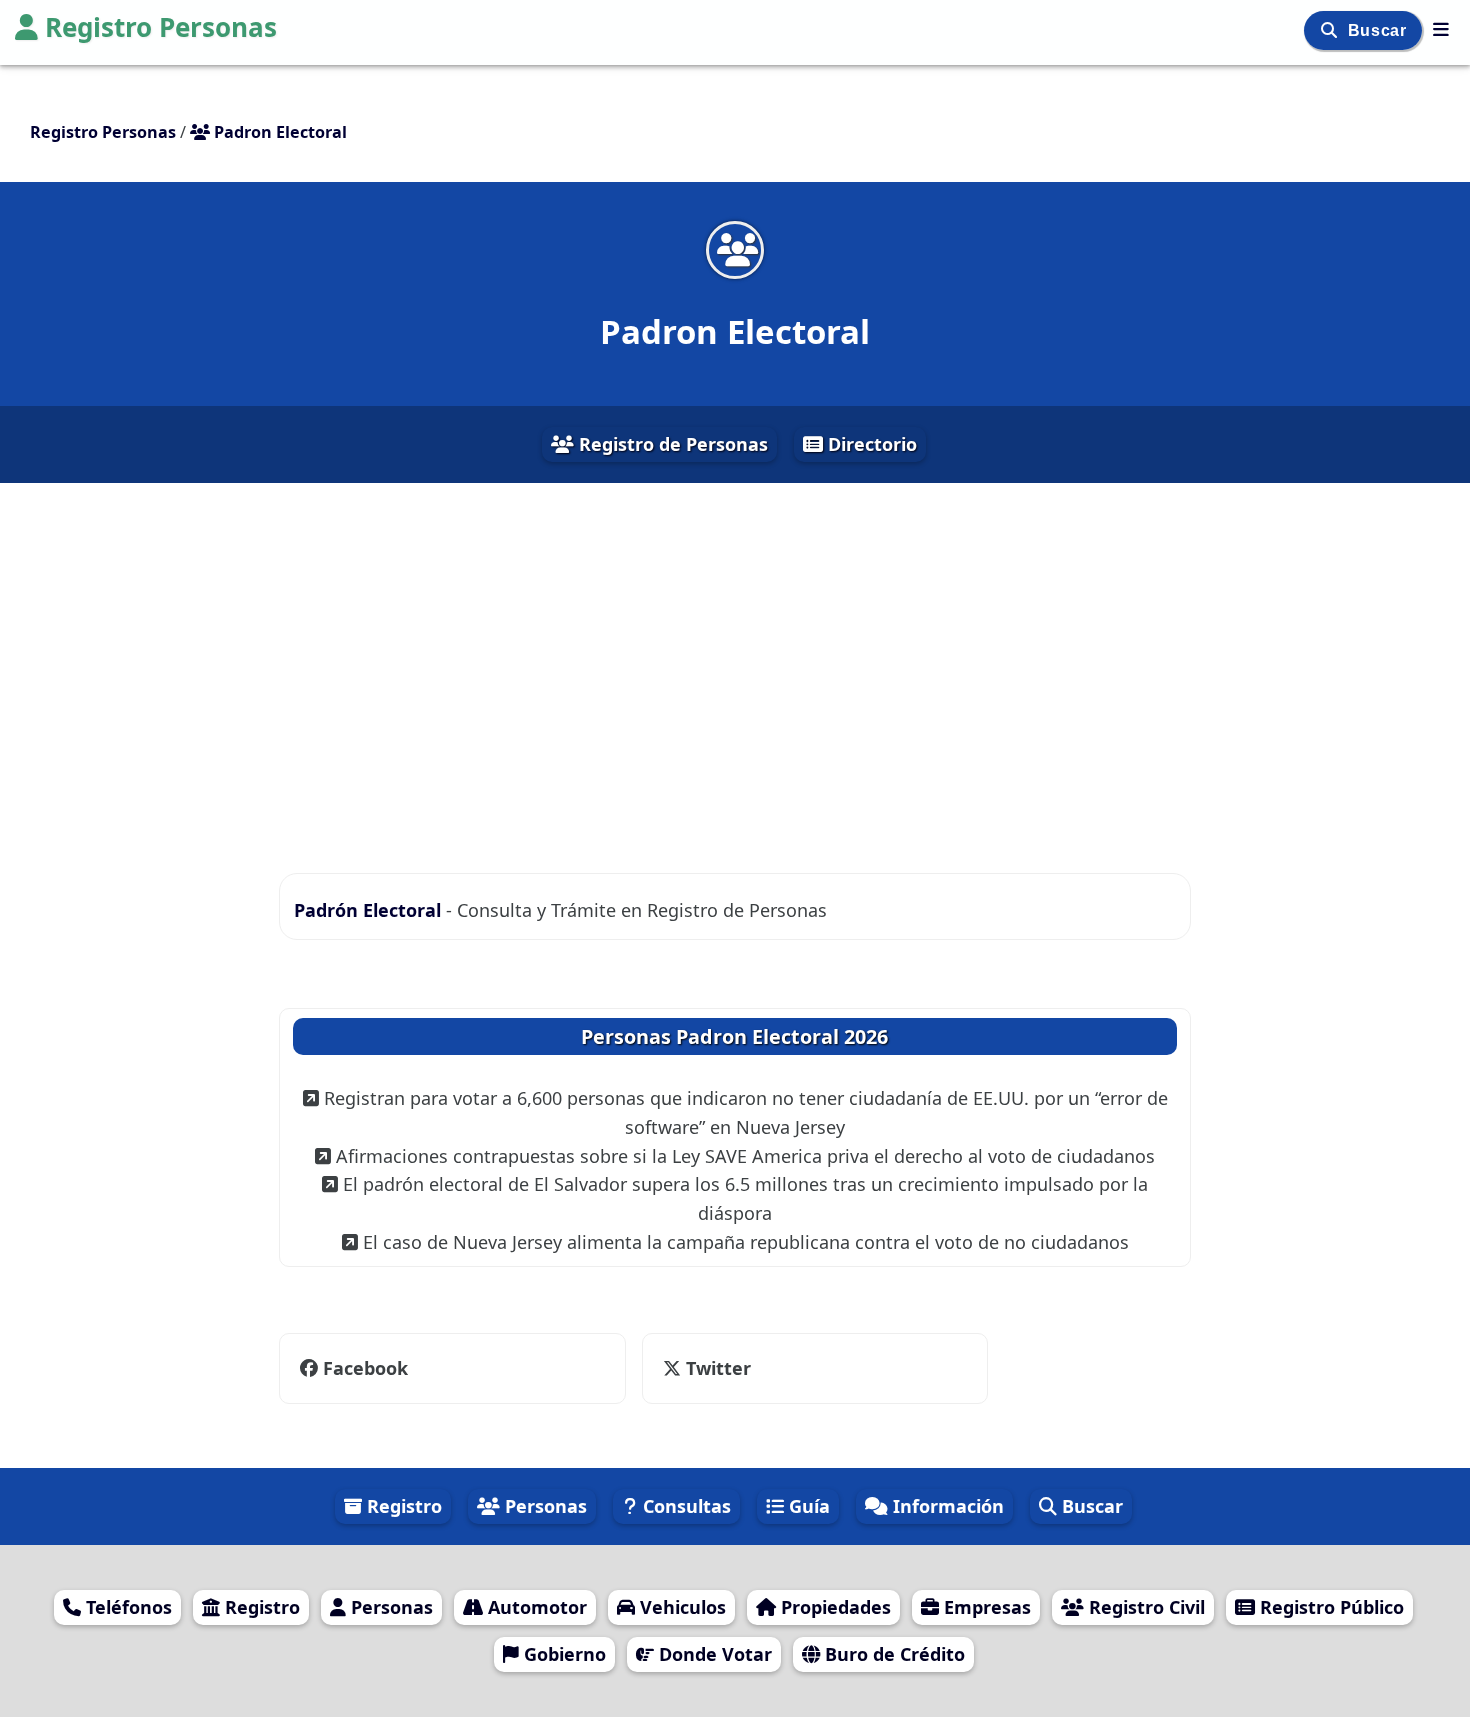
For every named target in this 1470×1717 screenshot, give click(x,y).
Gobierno (562, 1654)
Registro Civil (1144, 1607)
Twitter (716, 1368)
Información (946, 1506)
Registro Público (1329, 1607)
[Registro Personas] (1441, 29)
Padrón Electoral (370, 910)
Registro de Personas (671, 444)
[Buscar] (1331, 30)
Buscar (1379, 30)
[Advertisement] (735, 662)
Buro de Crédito (892, 1654)
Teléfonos (126, 1607)
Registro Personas (161, 27)
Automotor (535, 1607)
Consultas (684, 1506)
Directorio (870, 444)
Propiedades (833, 1607)
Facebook (365, 1368)
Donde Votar (713, 1654)
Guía (807, 1506)
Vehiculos (680, 1607)
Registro (402, 1506)
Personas (543, 1506)
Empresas (985, 1607)
